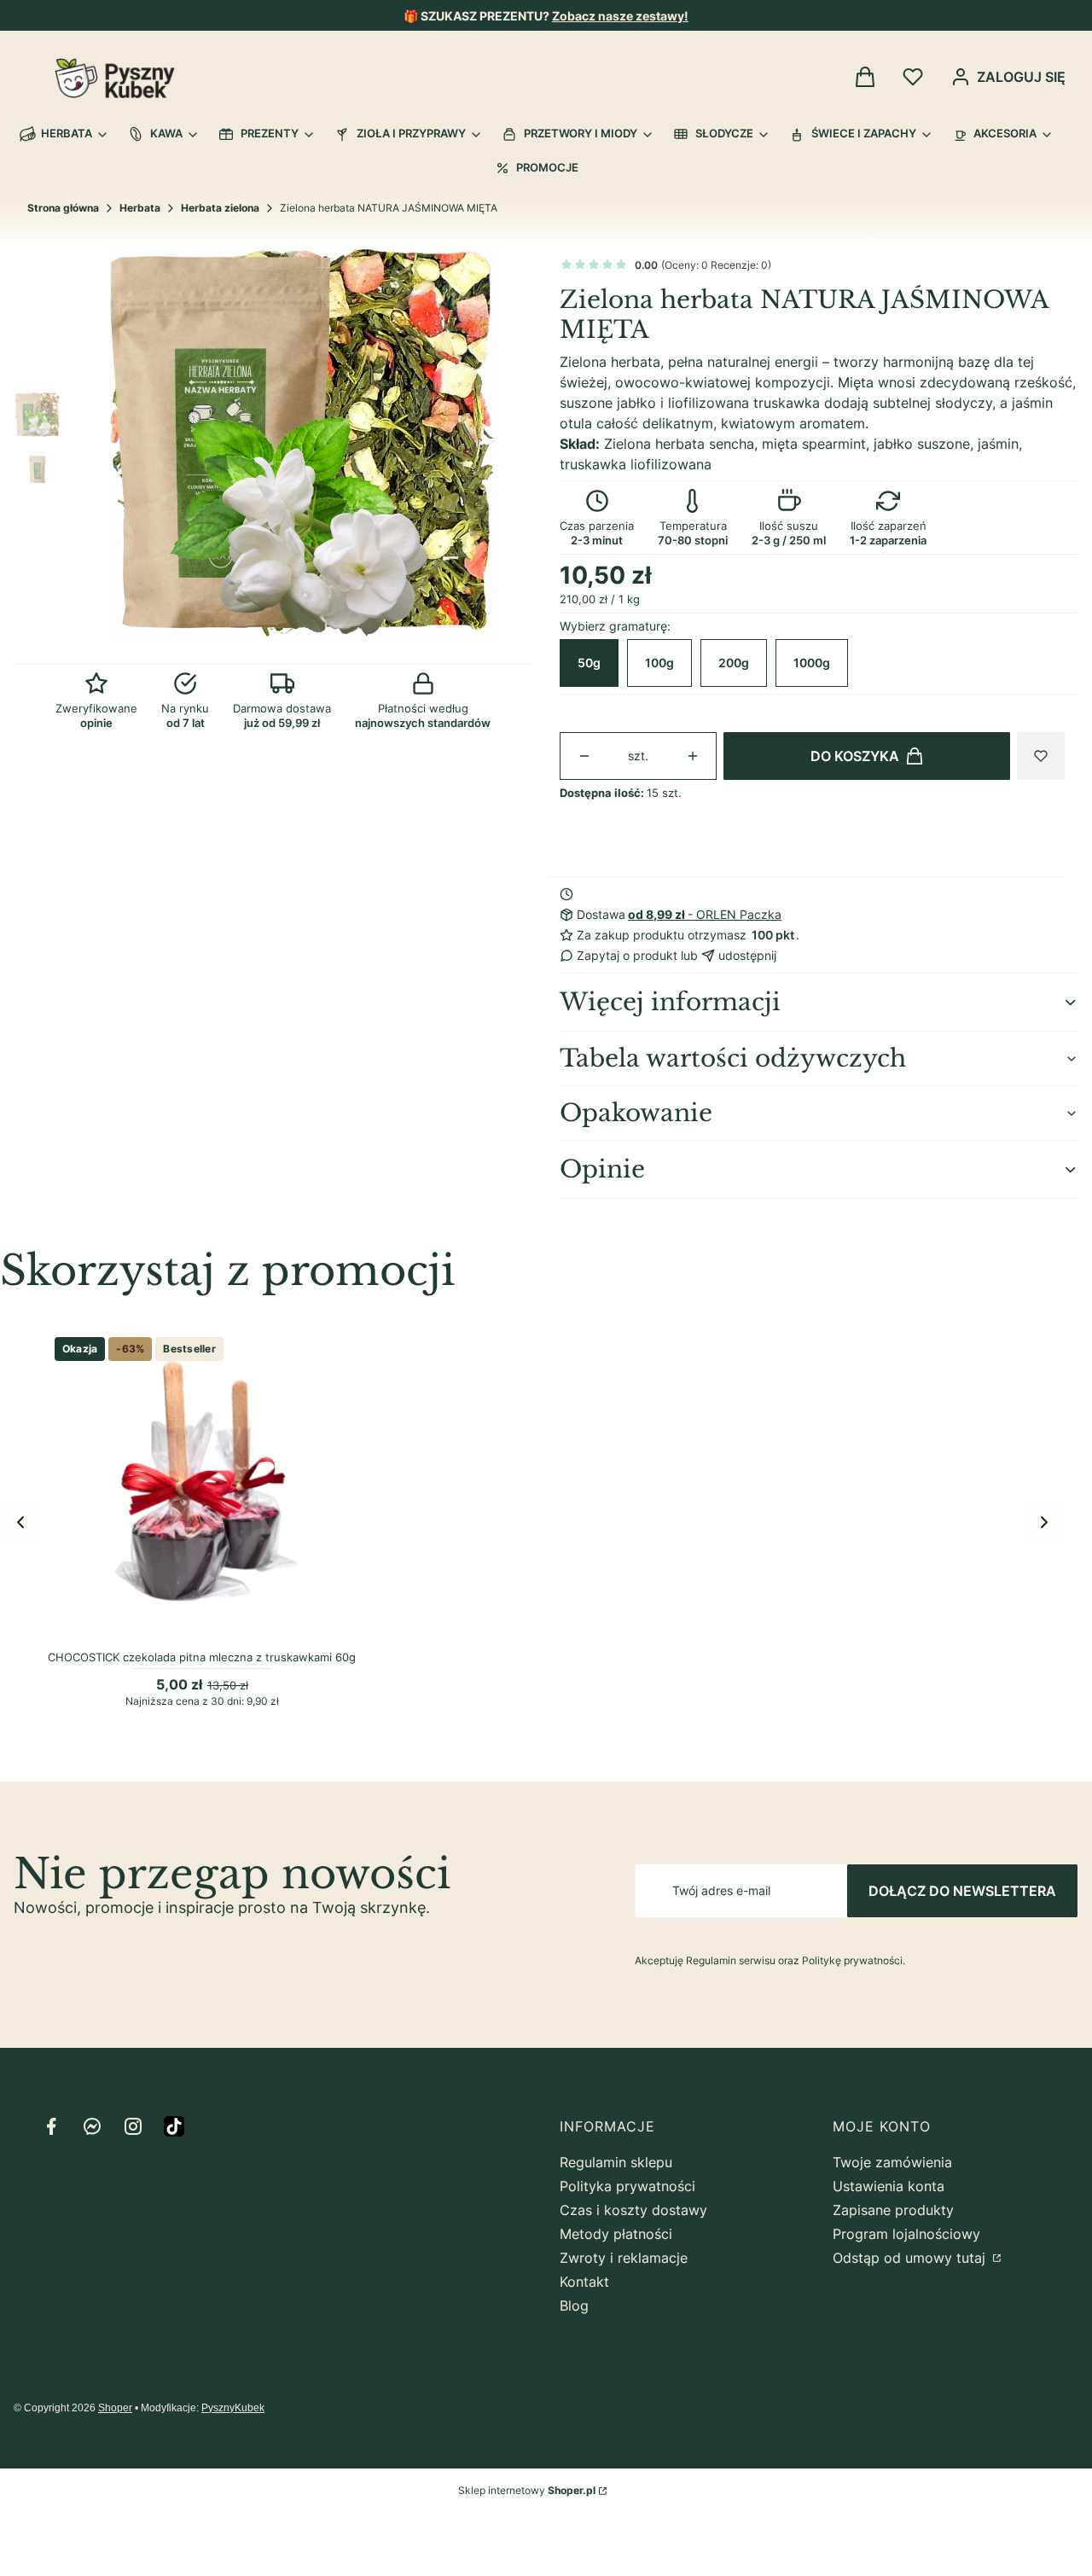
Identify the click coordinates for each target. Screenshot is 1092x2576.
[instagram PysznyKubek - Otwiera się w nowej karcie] (133, 2126)
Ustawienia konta (889, 2186)
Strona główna (63, 208)
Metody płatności (616, 2234)
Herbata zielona (220, 208)
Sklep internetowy (527, 2490)
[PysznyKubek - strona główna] (115, 79)
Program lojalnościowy (906, 2234)
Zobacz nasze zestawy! (620, 16)
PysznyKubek (233, 2408)
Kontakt (584, 2282)
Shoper (115, 2408)
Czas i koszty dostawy (633, 2210)
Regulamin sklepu (616, 2162)
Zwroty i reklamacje (624, 2258)
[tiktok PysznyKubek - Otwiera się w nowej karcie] (174, 2126)
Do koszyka (855, 756)
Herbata (140, 208)
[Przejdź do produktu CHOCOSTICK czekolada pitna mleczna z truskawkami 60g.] (202, 1484)
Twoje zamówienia (892, 2162)
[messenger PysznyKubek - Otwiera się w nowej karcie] (92, 2126)
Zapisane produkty (893, 2210)
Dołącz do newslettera (962, 1891)
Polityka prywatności (627, 2186)
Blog (574, 2306)
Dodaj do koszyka (192, 1624)
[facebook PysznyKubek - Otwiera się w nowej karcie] (51, 2126)
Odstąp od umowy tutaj (911, 2258)
